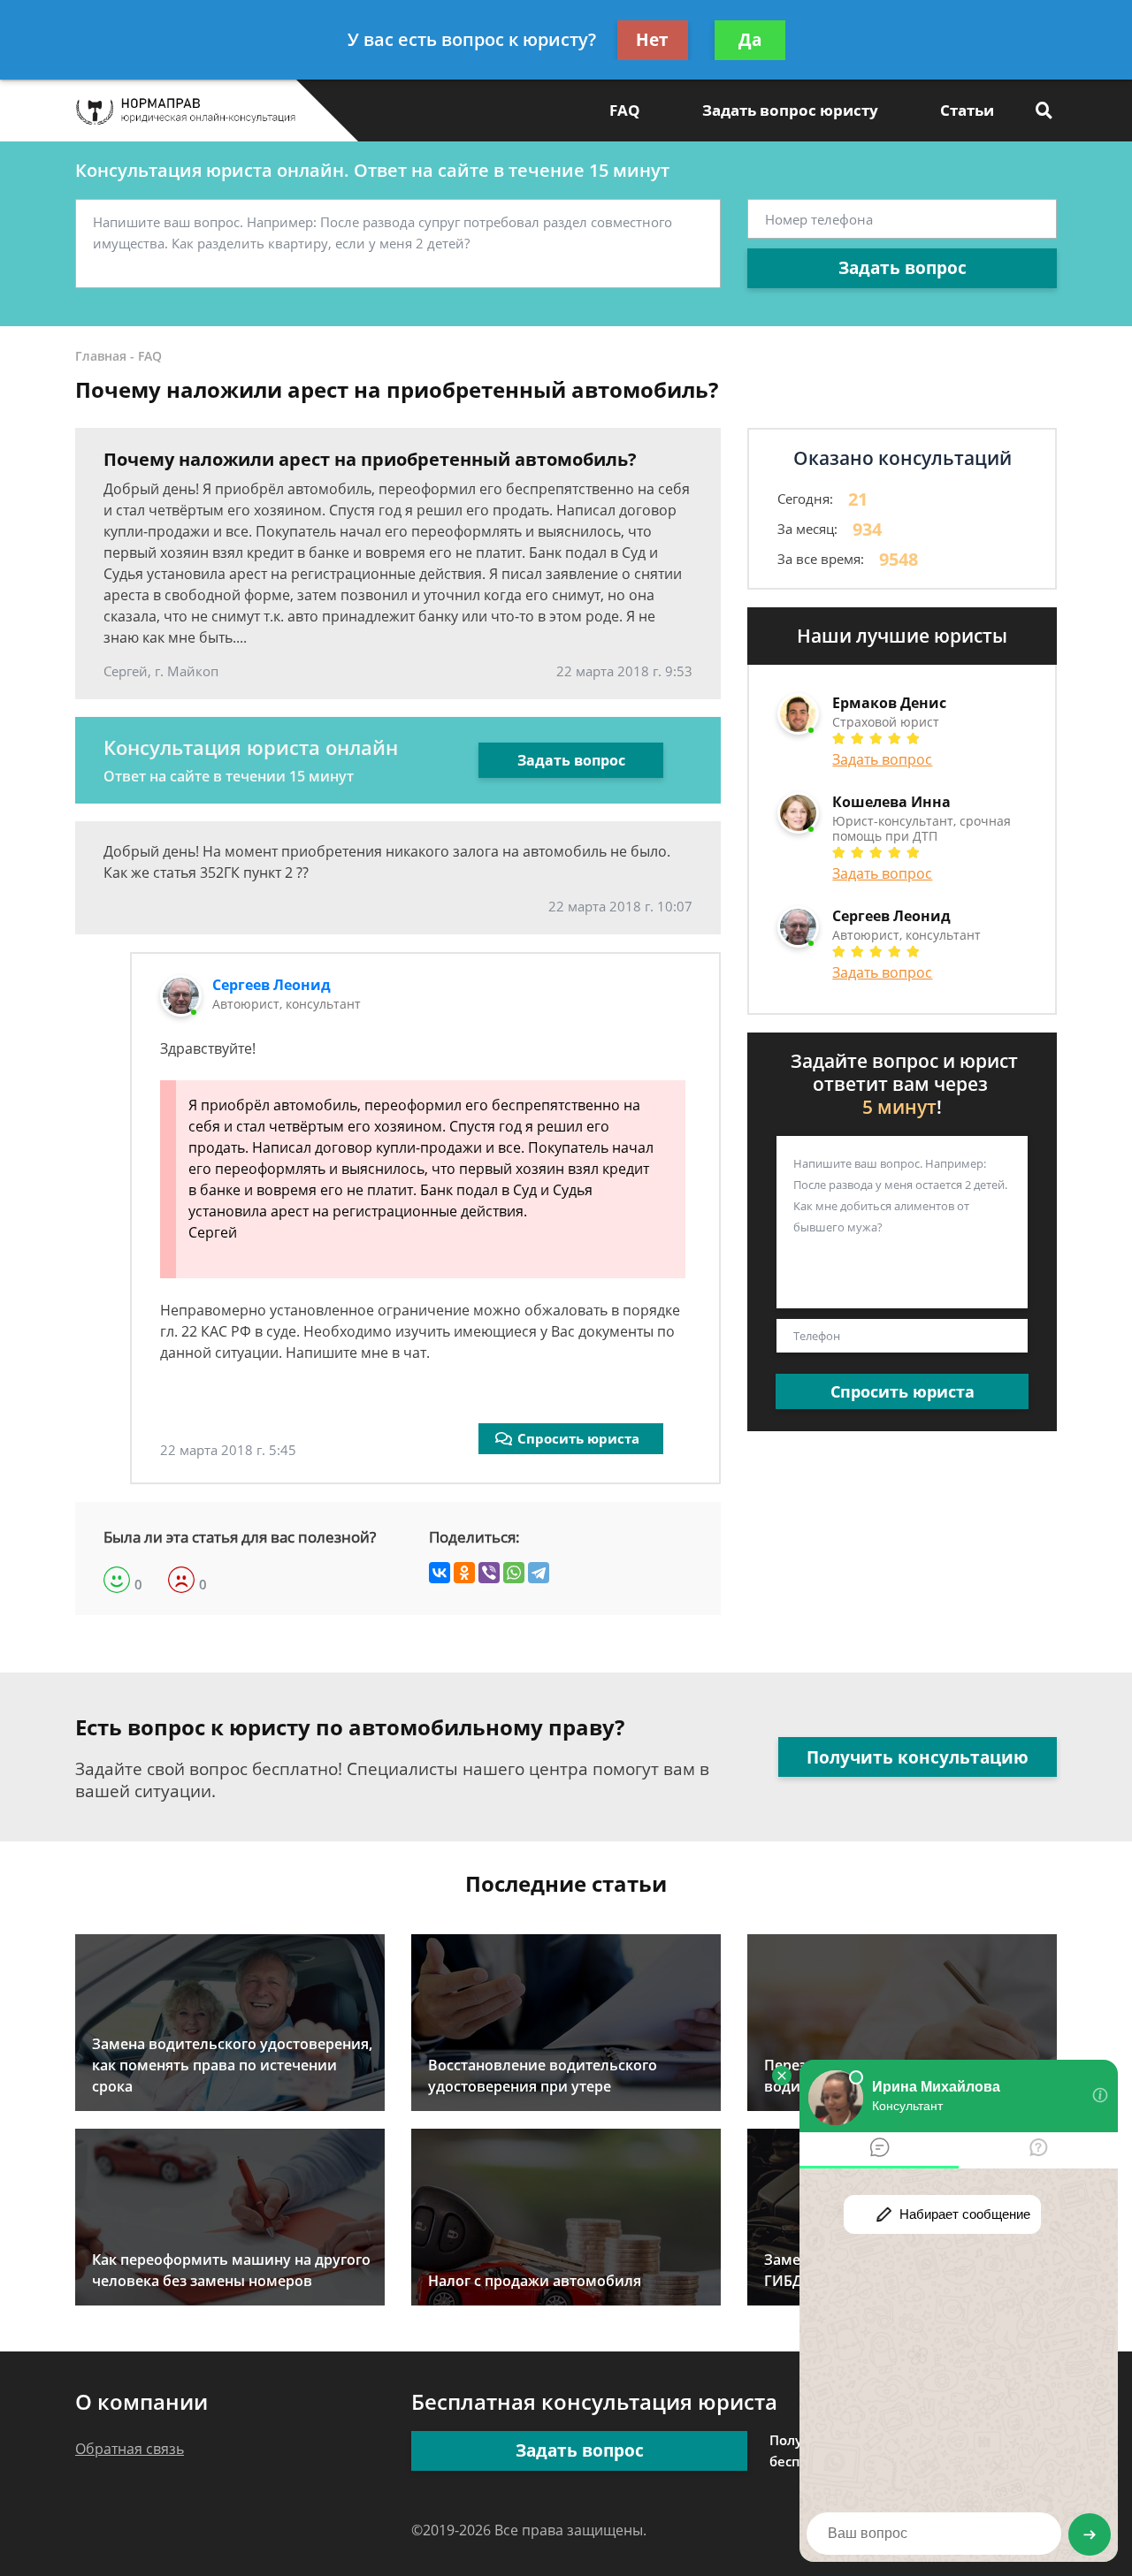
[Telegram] (539, 1573)
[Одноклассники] (464, 1573)
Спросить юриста (578, 1438)
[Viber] (489, 1573)
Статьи (967, 110)
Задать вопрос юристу (790, 110)
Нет (652, 40)
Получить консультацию (918, 1757)
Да (750, 40)
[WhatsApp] (514, 1573)
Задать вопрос (903, 268)
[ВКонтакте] (440, 1573)
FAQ (625, 110)
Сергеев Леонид (272, 985)
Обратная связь (130, 2449)
